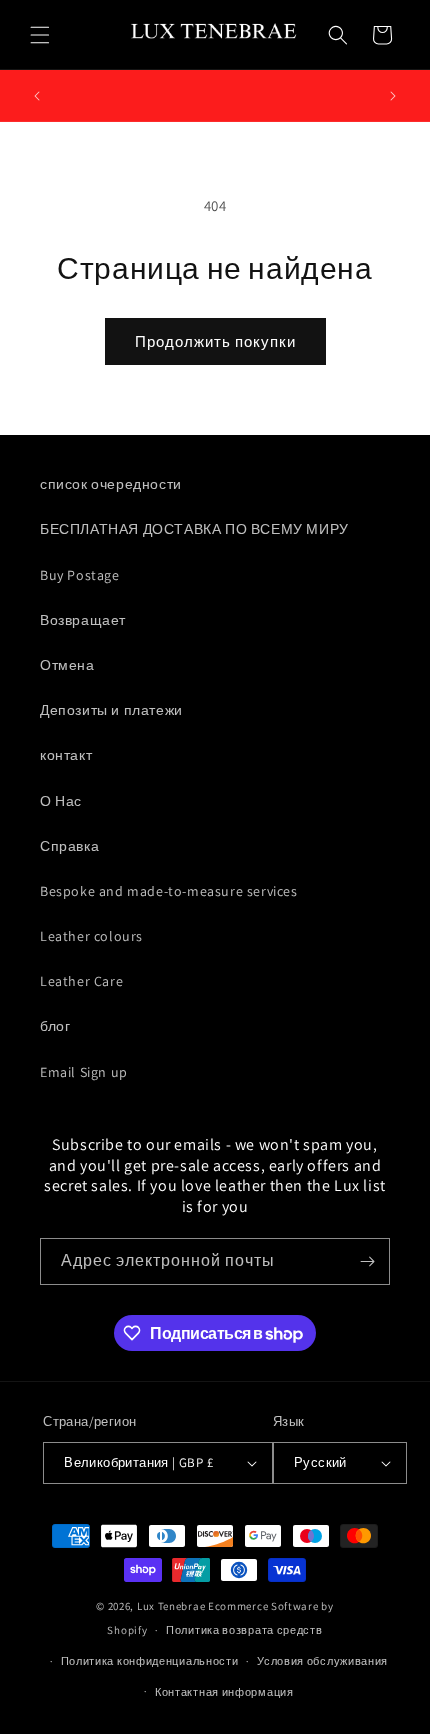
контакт (66, 755)
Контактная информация (224, 1692)
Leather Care (81, 981)
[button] (40, 35)
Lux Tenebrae (171, 1606)
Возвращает (83, 620)
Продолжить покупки (215, 341)
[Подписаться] (367, 1261)
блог (55, 1026)
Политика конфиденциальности (150, 1661)
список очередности (111, 484)
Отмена (67, 665)
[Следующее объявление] (393, 96)
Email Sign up (84, 1072)
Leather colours (91, 936)
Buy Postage (80, 575)
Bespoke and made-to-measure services (169, 891)
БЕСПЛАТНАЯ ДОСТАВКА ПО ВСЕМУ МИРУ (194, 529)
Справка (69, 846)
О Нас (61, 801)
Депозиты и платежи (111, 710)
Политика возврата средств (244, 1630)
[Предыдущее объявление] (37, 96)
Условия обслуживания (322, 1661)
